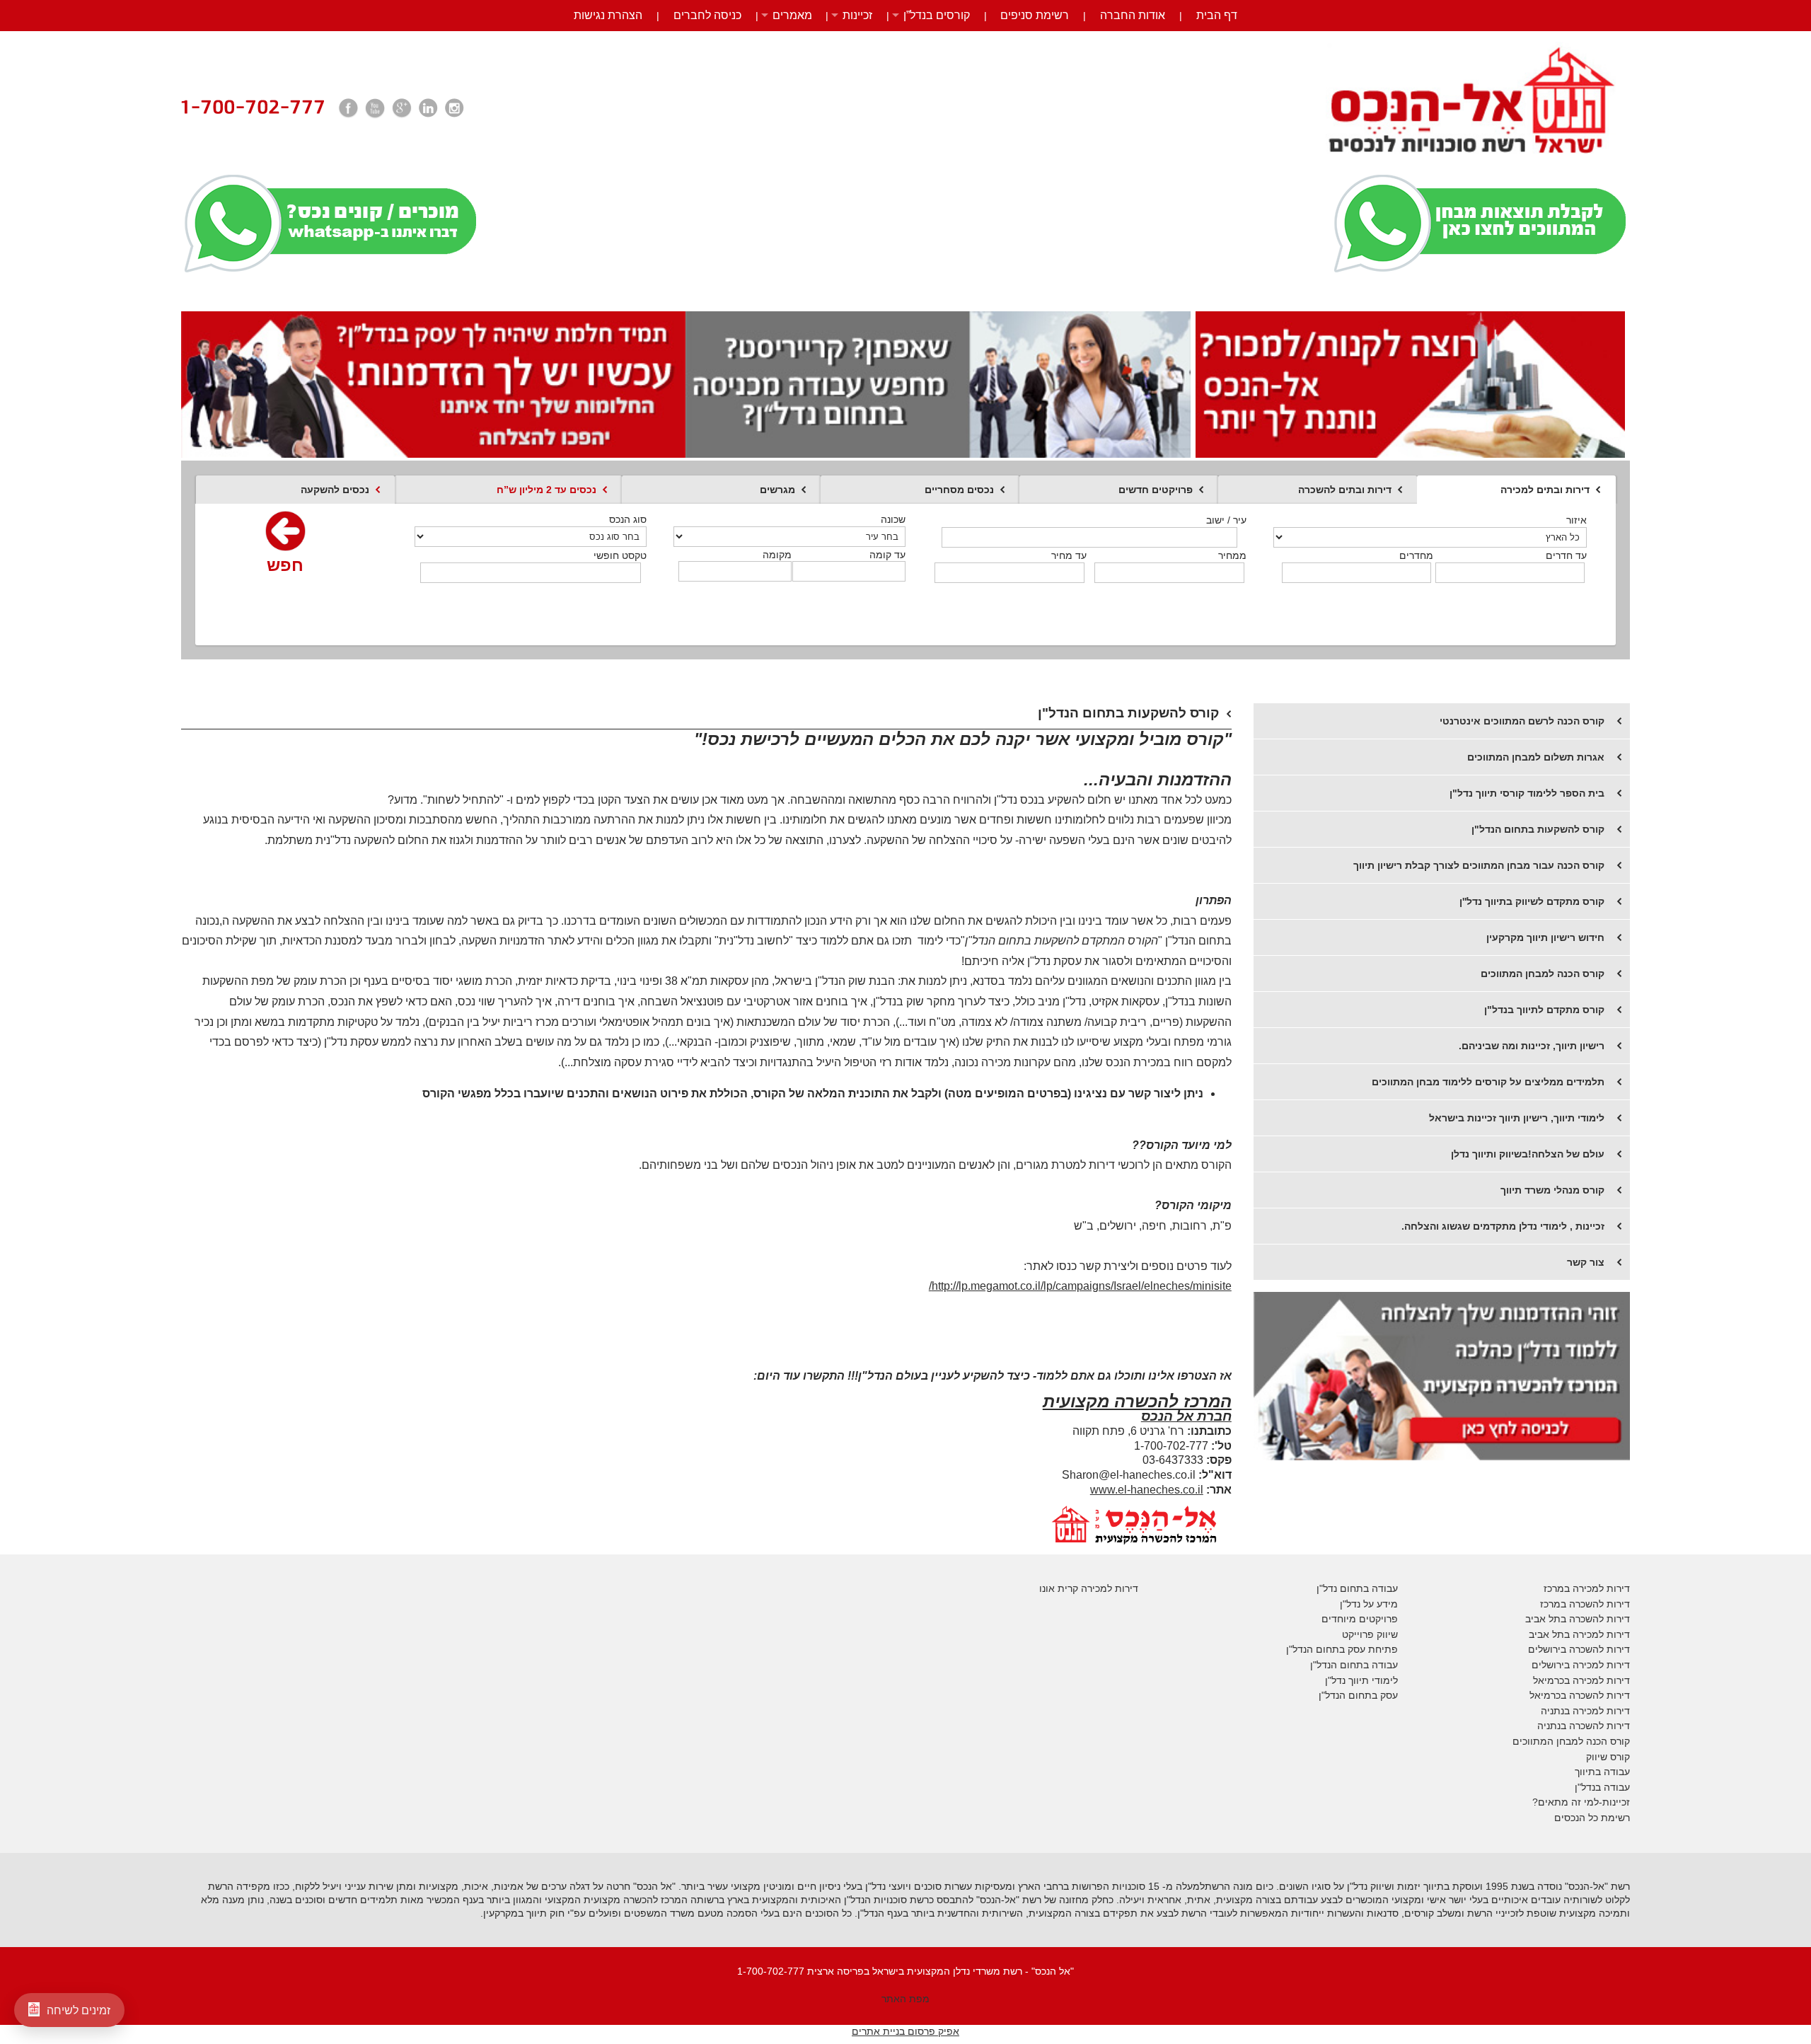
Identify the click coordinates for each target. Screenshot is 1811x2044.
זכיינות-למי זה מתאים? (1581, 1802)
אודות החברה (1133, 15)
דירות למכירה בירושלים (1581, 1665)
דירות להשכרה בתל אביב (1578, 1619)
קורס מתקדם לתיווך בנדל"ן (1544, 1010)
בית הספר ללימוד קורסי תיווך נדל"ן (1527, 793)
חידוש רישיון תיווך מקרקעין (1545, 937)
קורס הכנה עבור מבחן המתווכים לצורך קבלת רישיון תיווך (1479, 865)
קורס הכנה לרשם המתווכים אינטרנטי (1522, 721)
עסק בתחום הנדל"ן (1358, 1695)
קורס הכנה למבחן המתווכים (1543, 974)
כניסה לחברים (707, 15)
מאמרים (792, 15)
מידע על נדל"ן (1369, 1604)
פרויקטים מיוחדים (1360, 1619)
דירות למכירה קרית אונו (1089, 1588)
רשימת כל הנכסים (1592, 1818)
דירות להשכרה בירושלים (1579, 1649)
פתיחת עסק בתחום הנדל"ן (1342, 1649)
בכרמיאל (1551, 1680)
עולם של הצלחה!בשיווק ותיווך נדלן (1528, 1154)
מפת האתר (905, 1999)
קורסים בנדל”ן (937, 15)
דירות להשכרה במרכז (1585, 1604)
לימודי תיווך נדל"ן (1361, 1680)
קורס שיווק (1608, 1757)
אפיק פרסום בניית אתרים (905, 2031)
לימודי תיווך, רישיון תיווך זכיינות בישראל (1517, 1118)
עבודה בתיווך (1602, 1772)
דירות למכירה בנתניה (1585, 1711)
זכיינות (857, 15)
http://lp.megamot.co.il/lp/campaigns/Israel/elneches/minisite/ (1080, 1286)
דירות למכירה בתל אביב (1579, 1634)
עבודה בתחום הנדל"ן (1354, 1665)
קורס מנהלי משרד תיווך (1552, 1190)
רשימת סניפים (1035, 15)
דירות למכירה (1600, 1680)
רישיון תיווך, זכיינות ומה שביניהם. (1532, 1046)
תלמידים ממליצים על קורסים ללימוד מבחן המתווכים (1488, 1082)
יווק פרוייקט (1366, 1634)
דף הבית (1217, 15)
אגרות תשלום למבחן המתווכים (1536, 757)
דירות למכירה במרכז (1587, 1588)
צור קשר (1586, 1262)
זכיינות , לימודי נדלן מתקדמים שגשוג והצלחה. (1503, 1226)
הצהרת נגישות (608, 15)
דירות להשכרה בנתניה (1584, 1726)
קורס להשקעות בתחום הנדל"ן (1538, 829)
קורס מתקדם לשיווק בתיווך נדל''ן (1532, 901)
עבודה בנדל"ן (1602, 1787)
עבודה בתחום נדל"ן (1357, 1588)
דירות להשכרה (1598, 1695)
